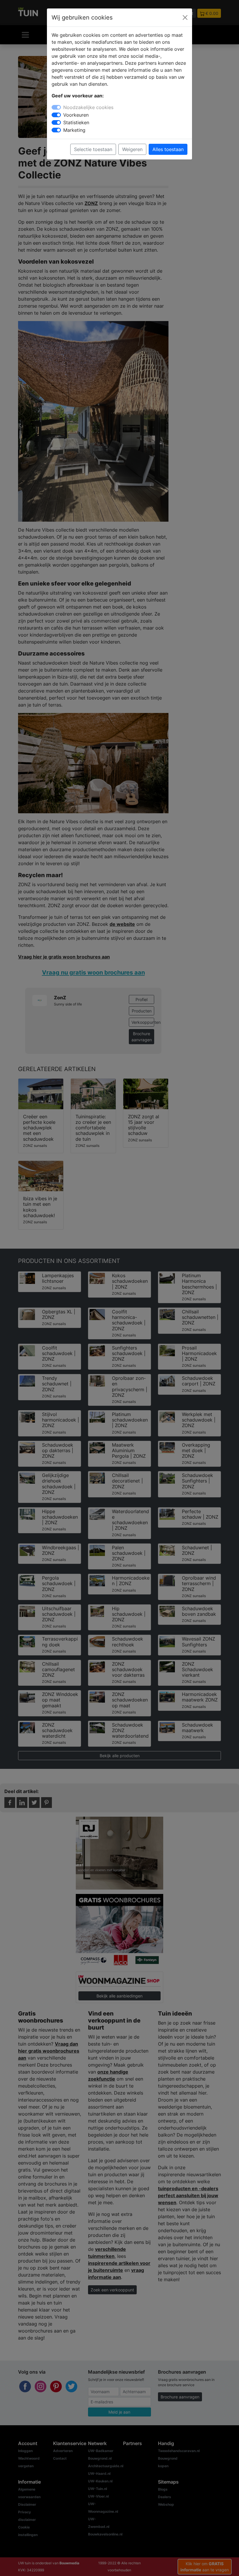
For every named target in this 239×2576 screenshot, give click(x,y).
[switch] (56, 115)
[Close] (185, 17)
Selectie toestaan (93, 149)
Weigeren (132, 149)
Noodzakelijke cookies (88, 107)
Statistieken (76, 122)
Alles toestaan (168, 149)
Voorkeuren (76, 115)
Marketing (74, 130)
